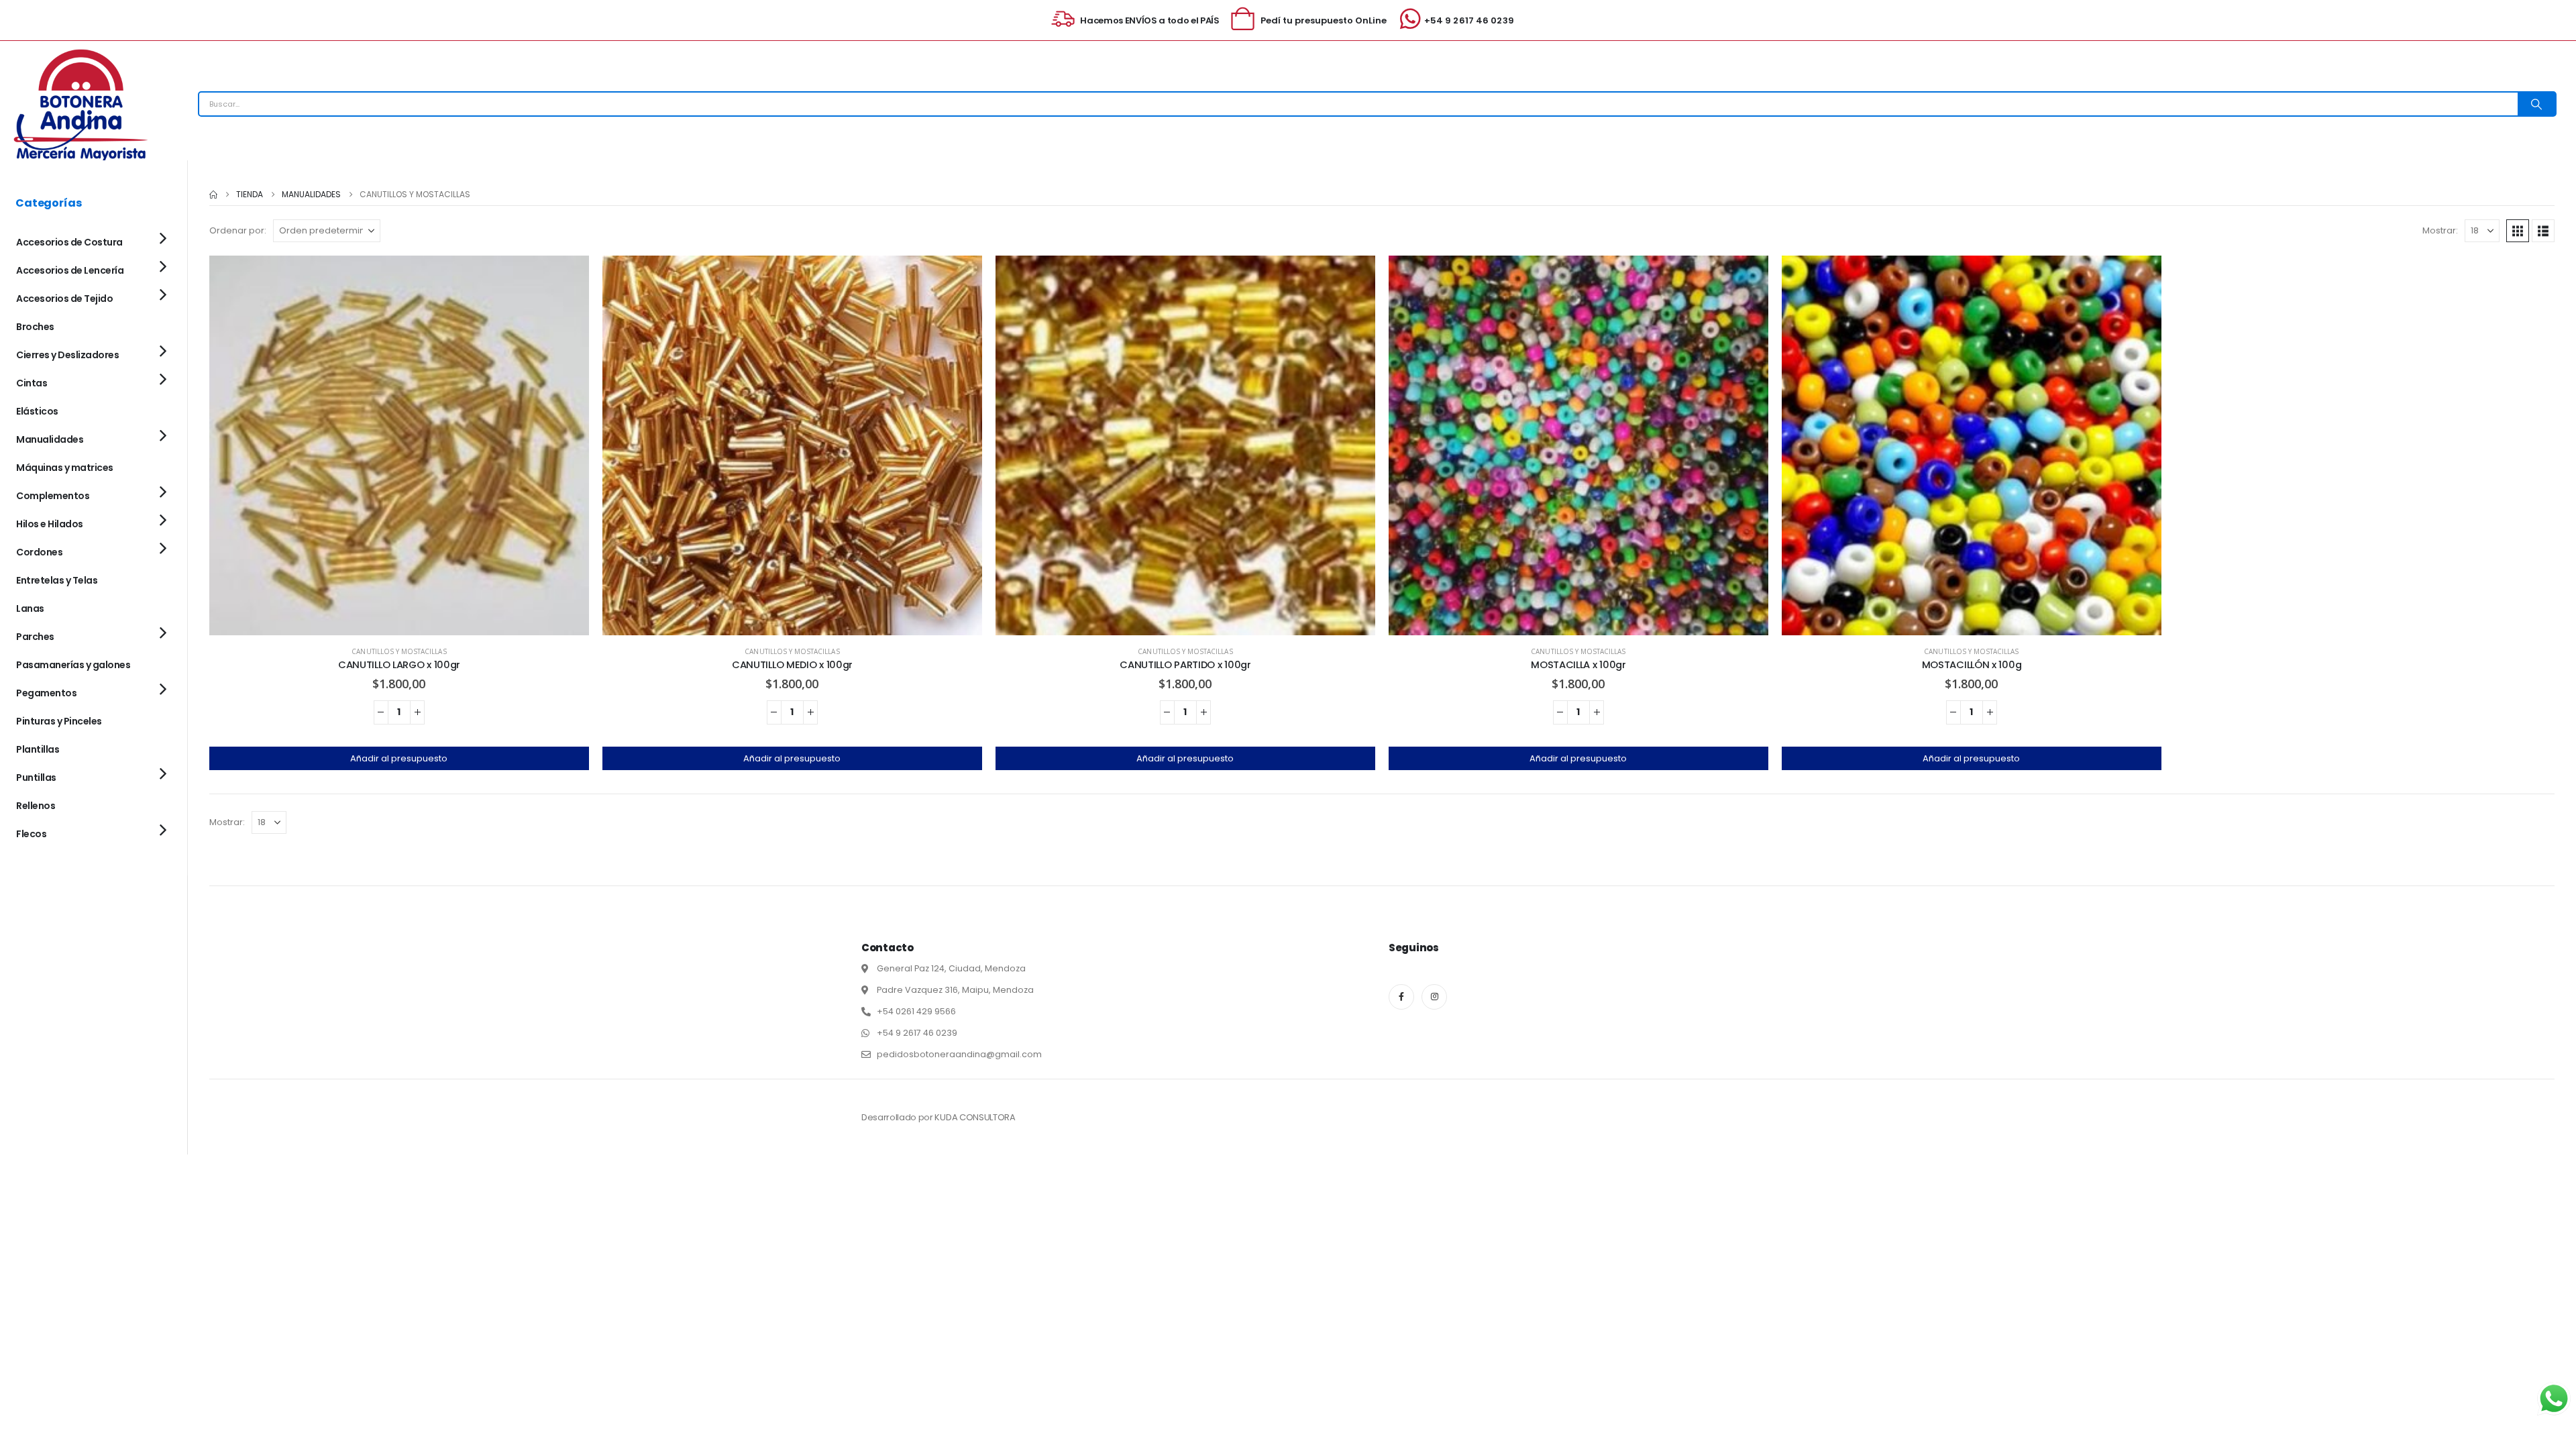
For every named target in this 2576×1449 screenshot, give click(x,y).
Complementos (53, 496)
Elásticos (37, 411)
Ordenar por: (238, 230)
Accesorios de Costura (69, 242)
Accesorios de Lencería (70, 270)
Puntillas (36, 777)
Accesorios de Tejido (64, 299)
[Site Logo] (80, 104)
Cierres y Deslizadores (67, 355)
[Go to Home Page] (213, 195)
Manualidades (50, 439)
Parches (35, 637)
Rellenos (36, 806)
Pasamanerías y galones (73, 665)
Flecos (31, 834)
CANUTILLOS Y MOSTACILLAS (399, 651)
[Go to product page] (399, 445)
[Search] (2536, 104)
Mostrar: (2440, 230)
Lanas (30, 608)
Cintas (32, 383)
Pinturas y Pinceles (59, 721)
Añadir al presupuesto (399, 758)
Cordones (39, 552)
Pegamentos (46, 693)
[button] (2518, 231)
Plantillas (38, 749)
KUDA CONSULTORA (975, 1117)
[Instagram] (1434, 997)
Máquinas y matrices (65, 468)
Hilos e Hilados (50, 524)
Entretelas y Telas (57, 580)
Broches (35, 327)
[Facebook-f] (1401, 997)
